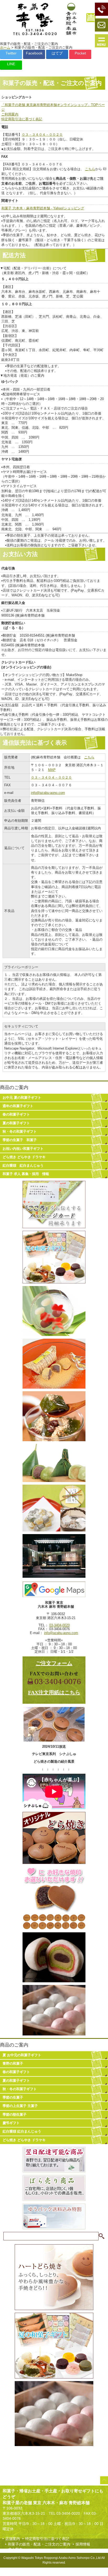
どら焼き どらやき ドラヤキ (24, 1157)
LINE (11, 64)
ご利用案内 (10, 114)
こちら (90, 169)
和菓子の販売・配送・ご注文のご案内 (39, 2544)
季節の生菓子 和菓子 (20, 1140)
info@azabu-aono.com (48, 793)
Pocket (80, 53)
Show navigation (101, 41)
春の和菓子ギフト (16, 1114)
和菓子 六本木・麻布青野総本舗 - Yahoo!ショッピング (43, 208)
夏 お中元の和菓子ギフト (22, 2055)
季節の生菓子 (13, 2097)
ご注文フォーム (54, 1663)
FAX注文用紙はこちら (54, 1692)
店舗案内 (13, 2539)
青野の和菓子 (13, 2063)
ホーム (5, 47)
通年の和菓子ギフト (18, 1106)
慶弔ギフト (11, 2123)
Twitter (11, 53)
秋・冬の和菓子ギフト (20, 1131)
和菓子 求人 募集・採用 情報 (26, 1174)
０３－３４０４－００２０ (42, 135)
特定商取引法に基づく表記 (22, 119)
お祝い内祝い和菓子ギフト (23, 1149)
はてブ (57, 53)
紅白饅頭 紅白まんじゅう (23, 1165)
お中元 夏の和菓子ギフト (22, 1098)
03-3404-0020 (60, 1625)
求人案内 (15, 2549)
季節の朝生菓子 (15, 2114)
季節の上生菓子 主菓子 (20, 2106)
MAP (52, 770)
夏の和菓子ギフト (16, 1123)
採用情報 (83, 2544)
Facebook (34, 53)
